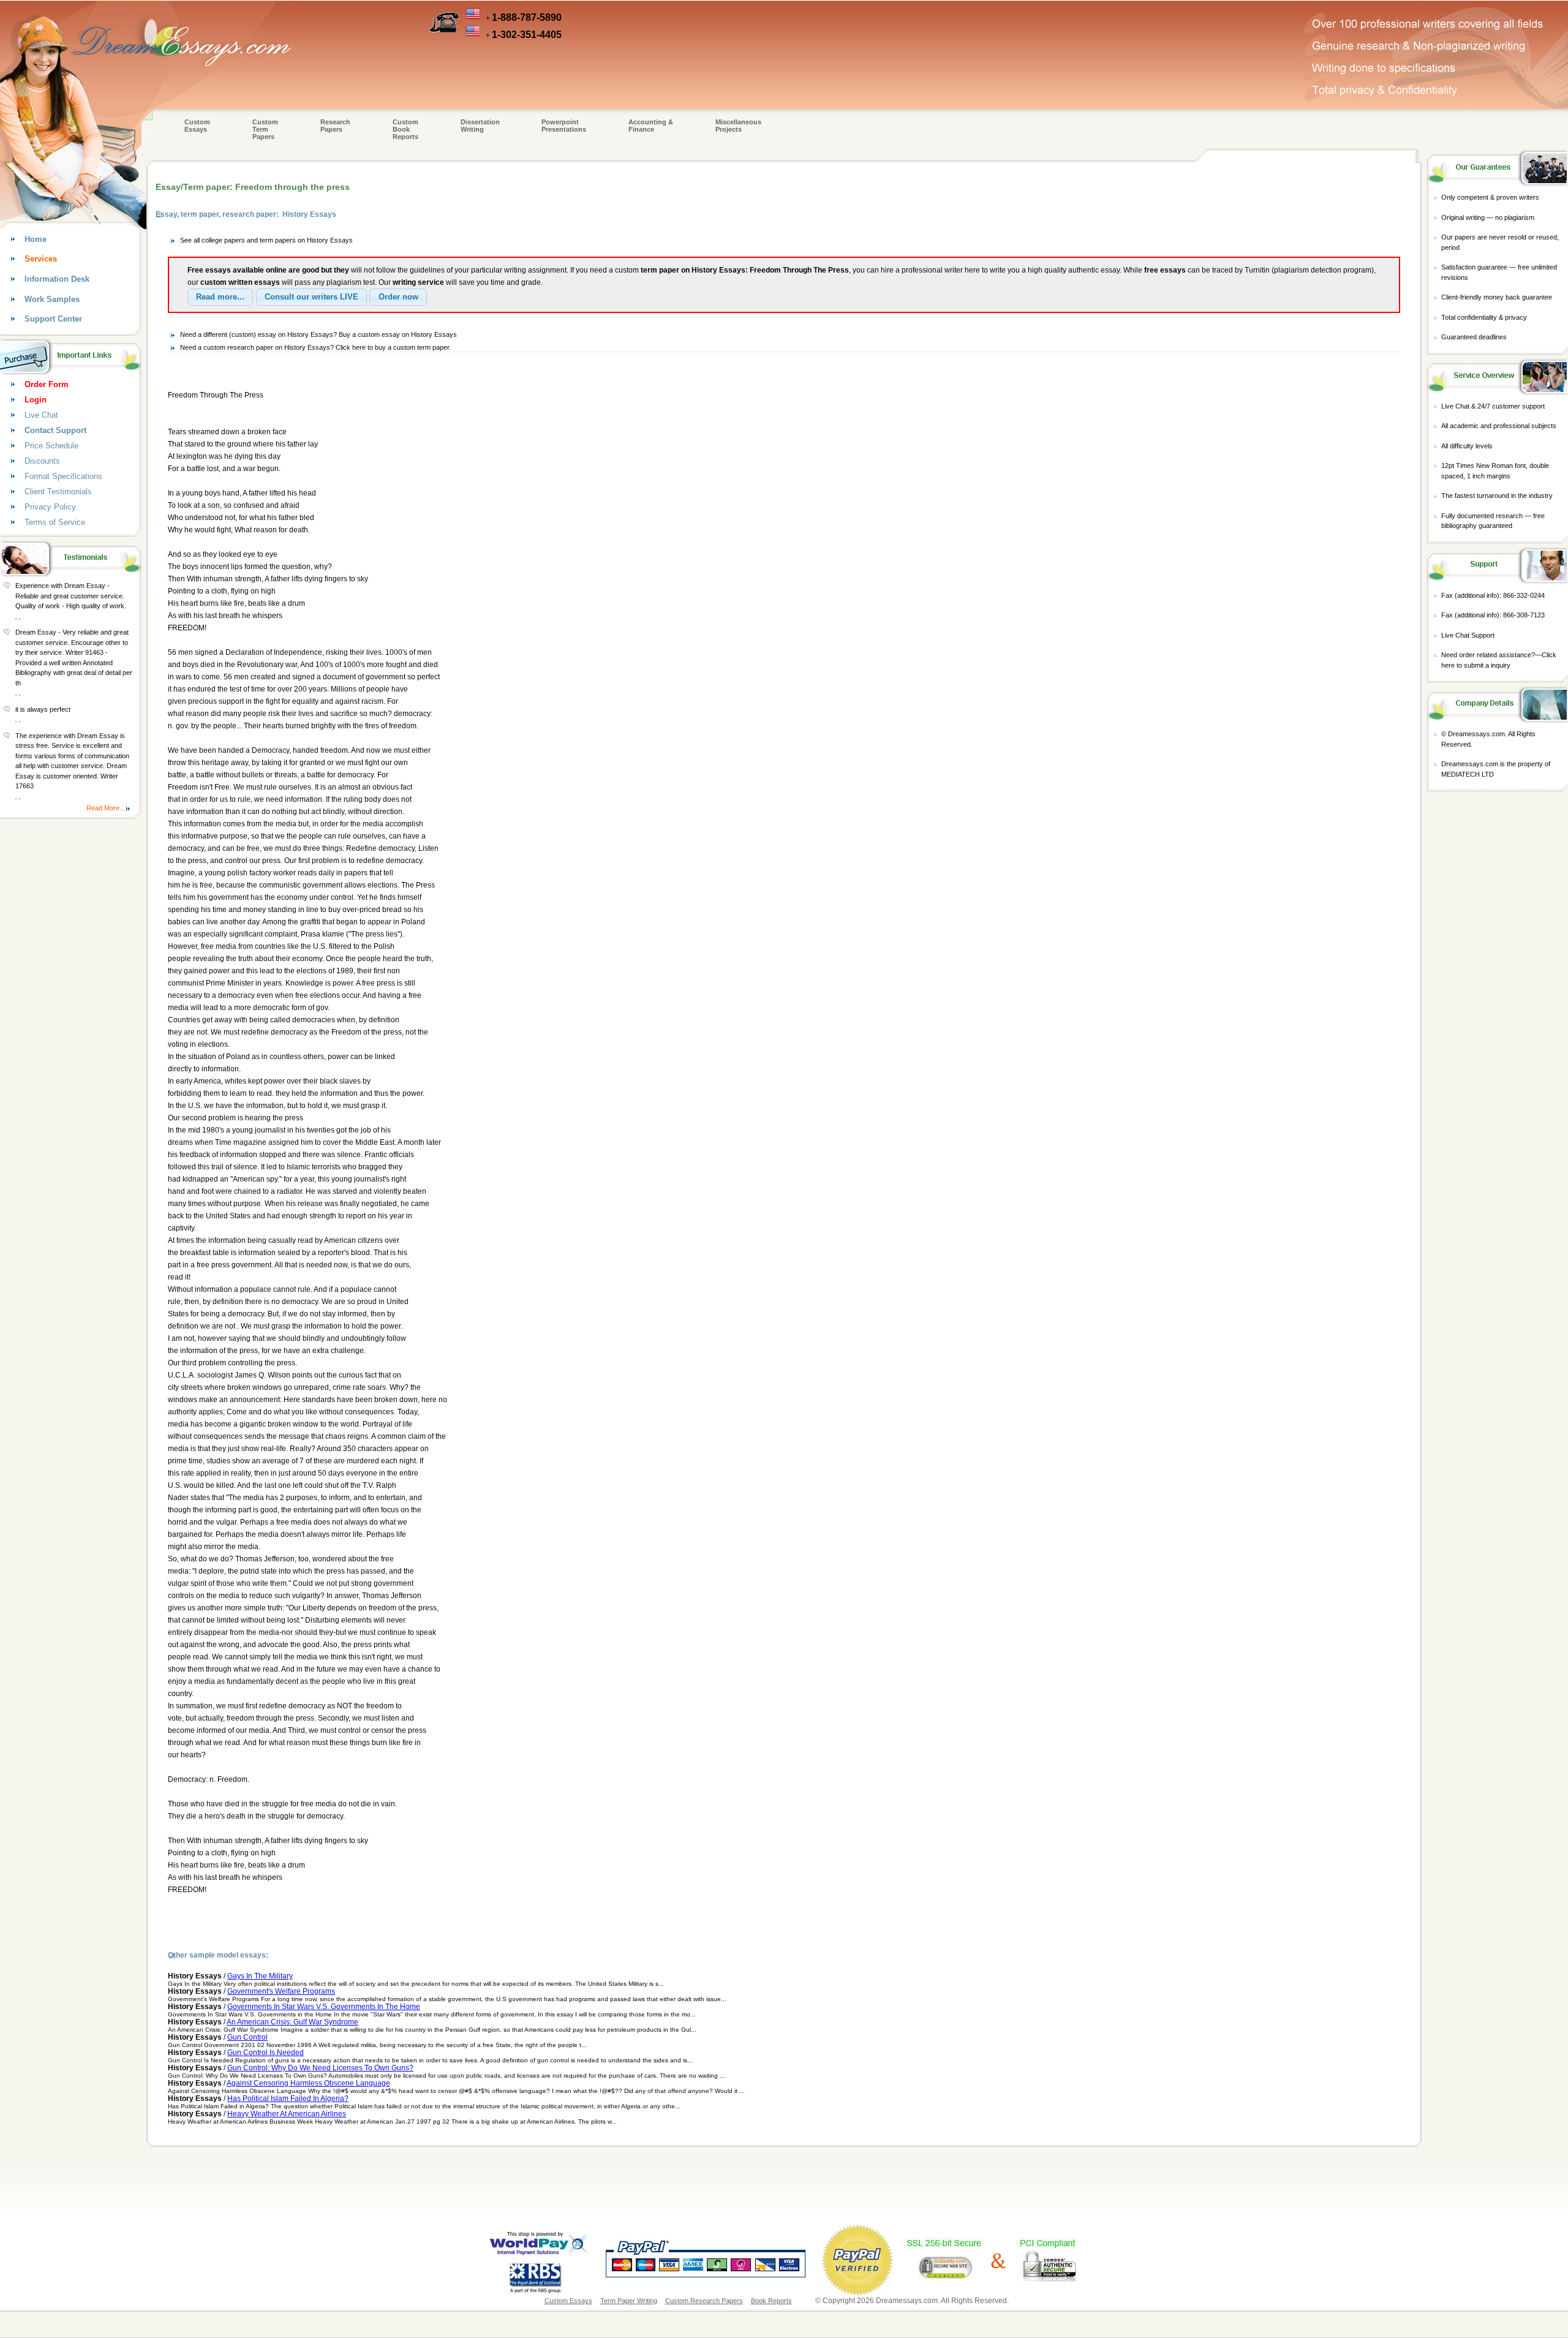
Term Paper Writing (629, 2301)
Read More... (106, 808)
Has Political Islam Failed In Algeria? (288, 2099)
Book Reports (771, 2301)
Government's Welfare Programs (281, 1991)
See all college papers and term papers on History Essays (266, 240)
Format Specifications (63, 476)
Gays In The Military (260, 1976)
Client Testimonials (58, 492)
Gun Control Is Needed (266, 2053)
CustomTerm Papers (265, 129)
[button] (220, 297)
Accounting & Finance (651, 126)
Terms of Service (55, 522)
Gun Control (247, 2037)
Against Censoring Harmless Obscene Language (308, 2083)
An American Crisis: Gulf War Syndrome (292, 2022)
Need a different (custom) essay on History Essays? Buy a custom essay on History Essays (318, 334)
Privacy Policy (50, 507)
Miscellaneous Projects (738, 126)
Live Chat (41, 415)
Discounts (42, 461)
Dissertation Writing (480, 126)
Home (36, 239)
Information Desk (57, 279)
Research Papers (335, 126)
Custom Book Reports (405, 129)
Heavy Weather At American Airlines (287, 2114)
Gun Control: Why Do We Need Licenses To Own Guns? (320, 2068)
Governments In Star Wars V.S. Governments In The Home (324, 2007)
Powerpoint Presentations (564, 126)
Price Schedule (51, 446)
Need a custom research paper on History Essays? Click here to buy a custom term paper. (315, 347)
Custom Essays (197, 126)
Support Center (53, 319)
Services (41, 259)
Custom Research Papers (704, 2301)
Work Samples (52, 299)
